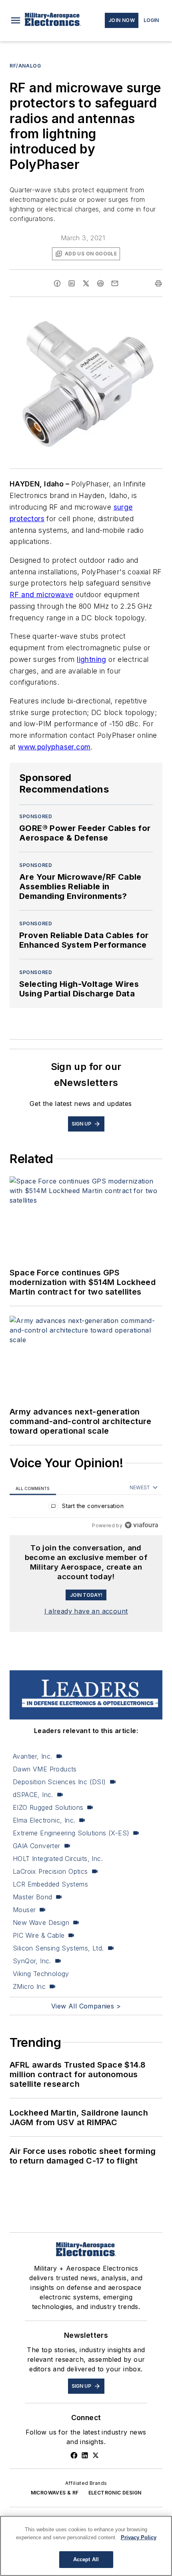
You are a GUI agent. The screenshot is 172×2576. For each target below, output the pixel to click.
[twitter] (86, 283)
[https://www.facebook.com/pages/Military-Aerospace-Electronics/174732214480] (74, 2455)
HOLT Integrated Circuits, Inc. (58, 1859)
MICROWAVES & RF (55, 2493)
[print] (158, 283)
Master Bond (32, 1897)
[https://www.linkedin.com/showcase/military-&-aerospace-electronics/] (85, 2455)
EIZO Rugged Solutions (48, 1807)
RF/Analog (25, 66)
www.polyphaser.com (54, 747)
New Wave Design (41, 1923)
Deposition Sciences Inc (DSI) (59, 1782)
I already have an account (86, 1611)
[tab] (33, 1488)
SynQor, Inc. (32, 1961)
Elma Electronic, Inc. (44, 1820)
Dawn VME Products (45, 1769)
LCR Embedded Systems (50, 1884)
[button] (16, 20)
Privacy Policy (139, 2537)
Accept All (86, 2559)
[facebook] (57, 283)
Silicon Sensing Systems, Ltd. (58, 1948)
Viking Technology (41, 1974)
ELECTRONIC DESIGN (115, 2493)
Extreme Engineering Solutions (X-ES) (71, 1833)
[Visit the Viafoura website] (141, 1525)
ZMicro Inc (29, 1986)
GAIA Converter (37, 1846)
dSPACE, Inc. (33, 1795)
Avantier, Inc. (33, 1756)
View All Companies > (86, 2006)
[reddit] (100, 283)
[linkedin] (72, 283)
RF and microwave (41, 595)
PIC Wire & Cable (39, 1935)
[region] (86, 1508)
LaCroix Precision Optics (50, 1871)
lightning (92, 659)
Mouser (24, 1910)
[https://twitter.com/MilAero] (96, 2455)
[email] (115, 283)
